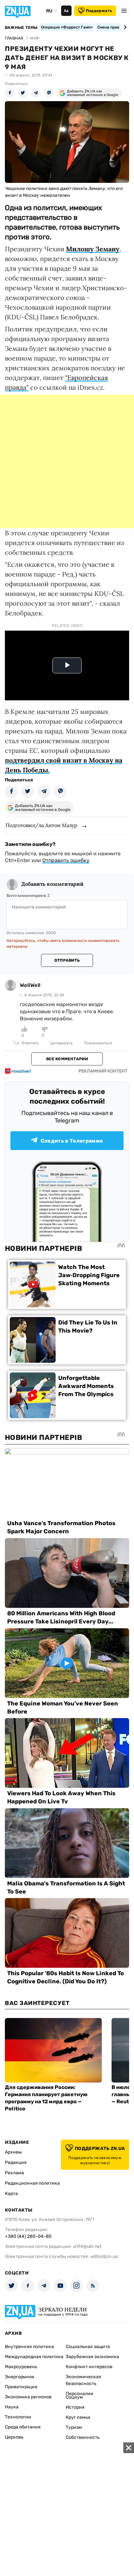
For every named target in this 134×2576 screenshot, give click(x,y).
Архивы (13, 2152)
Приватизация (21, 2387)
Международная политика (34, 2357)
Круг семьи (78, 2417)
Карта (11, 2194)
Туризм (74, 2427)
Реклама (14, 2173)
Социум (74, 2397)
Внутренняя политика (29, 2347)
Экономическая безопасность (83, 2380)
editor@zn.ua (104, 2256)
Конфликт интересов (89, 2367)
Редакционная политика (32, 2183)
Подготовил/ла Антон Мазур (41, 825)
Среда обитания (23, 2427)
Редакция (16, 2162)
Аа (66, 11)
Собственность (83, 2437)
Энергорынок (20, 2377)
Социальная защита (88, 2347)
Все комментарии (67, 1059)
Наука (12, 2407)
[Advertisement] (67, 461)
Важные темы (21, 28)
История (75, 2407)
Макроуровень (21, 2367)
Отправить (67, 960)
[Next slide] (124, 27)
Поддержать (99, 11)
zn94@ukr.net (87, 2246)
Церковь (14, 2437)
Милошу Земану (93, 249)
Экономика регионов (28, 2397)
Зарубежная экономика (92, 2357)
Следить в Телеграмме (72, 1141)
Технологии (18, 2417)
